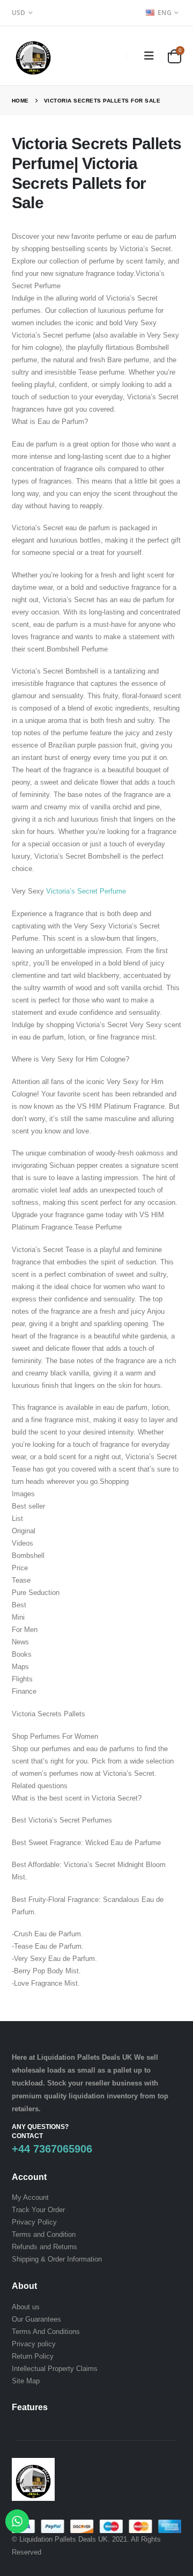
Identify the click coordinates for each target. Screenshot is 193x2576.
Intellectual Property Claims (55, 2369)
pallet (122, 2070)
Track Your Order (38, 2210)
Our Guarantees (36, 2319)
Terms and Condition (44, 2234)
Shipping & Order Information (57, 2259)
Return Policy (33, 2356)
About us (26, 2307)
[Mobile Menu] (149, 56)
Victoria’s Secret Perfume (86, 891)
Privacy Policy (34, 2222)
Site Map (26, 2381)
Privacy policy (34, 2344)
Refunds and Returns (44, 2247)
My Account (30, 2197)
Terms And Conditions (46, 2332)
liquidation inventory (103, 2096)
